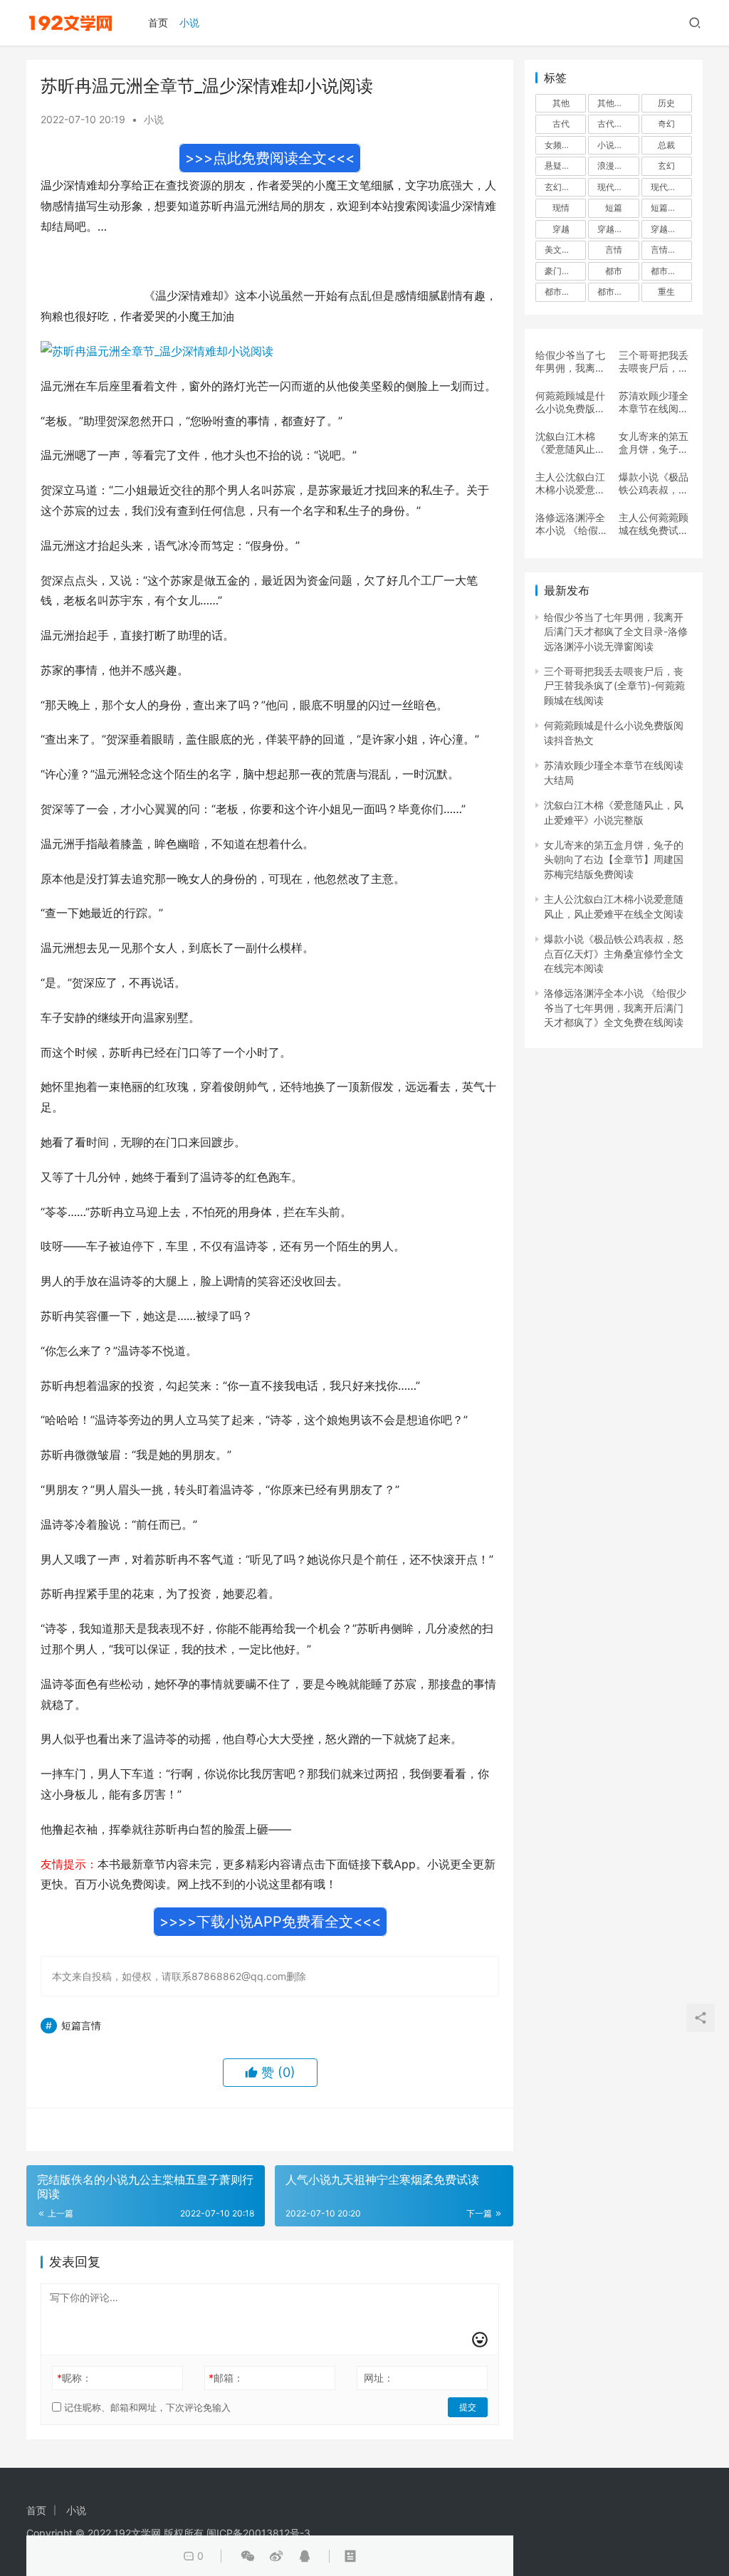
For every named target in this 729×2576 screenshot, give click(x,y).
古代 (561, 124)
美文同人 (562, 250)
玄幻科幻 (562, 187)
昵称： (74, 2378)
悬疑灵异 (562, 166)
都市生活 (562, 292)
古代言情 (614, 124)
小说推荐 (614, 145)
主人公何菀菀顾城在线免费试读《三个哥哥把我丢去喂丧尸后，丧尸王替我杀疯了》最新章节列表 (654, 524)
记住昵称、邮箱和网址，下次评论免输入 (146, 2407)
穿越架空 (614, 229)
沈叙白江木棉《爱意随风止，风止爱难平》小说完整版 (570, 443)
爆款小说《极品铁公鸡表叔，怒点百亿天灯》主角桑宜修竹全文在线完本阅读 (654, 483)
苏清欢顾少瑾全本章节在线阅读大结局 (654, 402)
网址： (379, 2378)
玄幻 (666, 166)
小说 (189, 22)
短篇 (614, 208)
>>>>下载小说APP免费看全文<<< (270, 1922)
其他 (561, 103)
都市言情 (614, 292)
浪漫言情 (614, 166)
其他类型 (614, 103)
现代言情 (614, 187)
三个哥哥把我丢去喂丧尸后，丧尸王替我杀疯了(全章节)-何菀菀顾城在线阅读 (654, 362)
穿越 (561, 229)
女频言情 (562, 145)
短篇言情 (81, 2025)
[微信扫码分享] (248, 2556)
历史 (666, 103)
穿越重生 (668, 229)
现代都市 (668, 187)
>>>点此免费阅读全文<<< (270, 158)
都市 (614, 271)
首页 (158, 22)
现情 (561, 208)
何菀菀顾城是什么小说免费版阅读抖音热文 (570, 402)
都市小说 (668, 271)
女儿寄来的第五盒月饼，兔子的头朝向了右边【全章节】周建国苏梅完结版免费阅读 (654, 443)
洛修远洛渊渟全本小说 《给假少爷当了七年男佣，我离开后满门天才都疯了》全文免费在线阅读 (572, 524)
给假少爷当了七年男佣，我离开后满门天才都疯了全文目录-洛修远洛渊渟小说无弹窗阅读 (570, 362)
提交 (468, 2407)
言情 (614, 250)
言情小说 (668, 250)
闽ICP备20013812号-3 (258, 2533)
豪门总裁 (562, 271)
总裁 (666, 145)
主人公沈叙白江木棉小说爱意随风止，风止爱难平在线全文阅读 (570, 483)
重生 (666, 292)
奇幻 (666, 124)
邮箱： (226, 2378)
